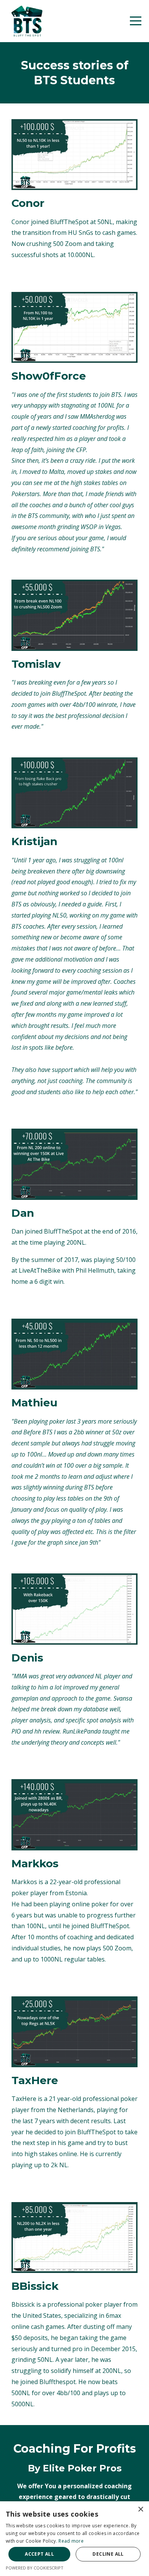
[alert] (74, 2539)
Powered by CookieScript (35, 2568)
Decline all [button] (108, 2554)
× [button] (140, 2510)
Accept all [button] (39, 2554)
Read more (71, 2541)
